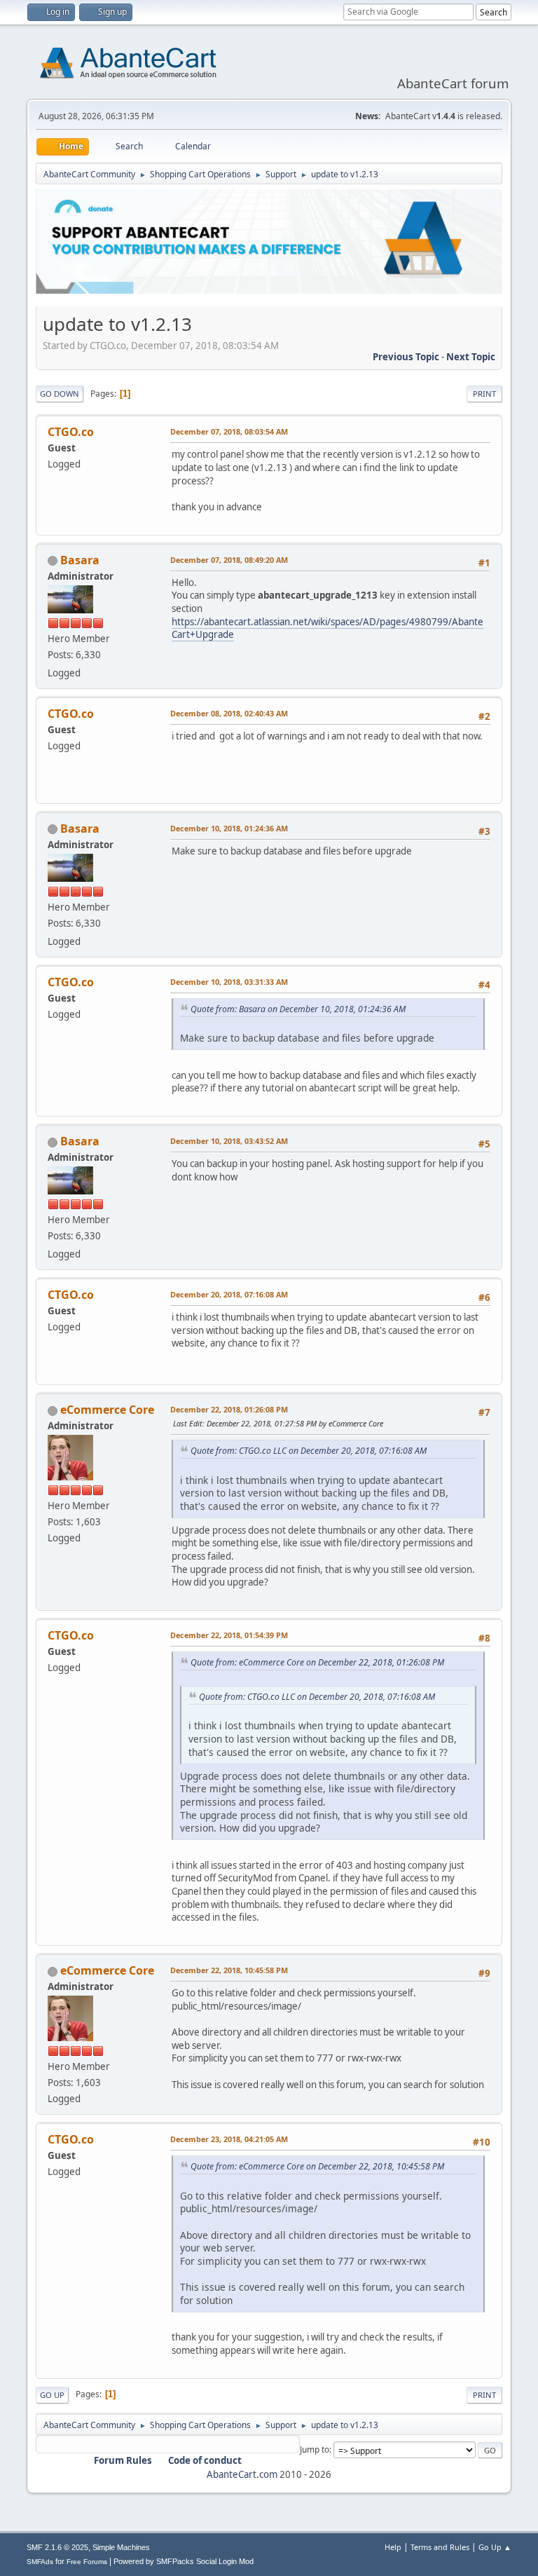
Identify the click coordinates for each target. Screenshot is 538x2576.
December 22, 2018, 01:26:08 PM (229, 1409)
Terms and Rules (440, 2547)
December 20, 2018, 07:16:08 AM (229, 1294)
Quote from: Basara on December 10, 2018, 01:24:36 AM (298, 1009)
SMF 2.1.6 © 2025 (57, 2547)
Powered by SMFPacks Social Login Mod (184, 2561)
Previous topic (406, 357)
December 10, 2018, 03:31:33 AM (229, 982)
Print (484, 394)
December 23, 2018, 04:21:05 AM (229, 2139)
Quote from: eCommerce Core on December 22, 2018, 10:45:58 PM (317, 2166)
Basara (80, 560)
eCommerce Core (107, 1410)
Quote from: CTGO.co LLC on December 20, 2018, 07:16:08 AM (309, 1451)
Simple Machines (121, 2547)
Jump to (315, 2449)
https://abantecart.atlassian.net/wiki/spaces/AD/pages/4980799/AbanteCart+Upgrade (327, 628)
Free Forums (87, 2562)
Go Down (60, 394)
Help (393, 2547)
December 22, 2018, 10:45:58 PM (229, 1970)
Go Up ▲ (495, 2547)
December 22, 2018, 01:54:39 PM (229, 1635)
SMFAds (40, 2562)
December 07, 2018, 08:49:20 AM (229, 560)
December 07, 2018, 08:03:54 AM (229, 431)
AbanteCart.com (242, 2474)
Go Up (52, 2395)
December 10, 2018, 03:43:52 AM (229, 1141)
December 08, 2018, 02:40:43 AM (229, 713)
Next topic (471, 357)
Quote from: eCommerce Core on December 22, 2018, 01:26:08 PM (317, 1662)
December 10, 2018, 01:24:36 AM (229, 828)
